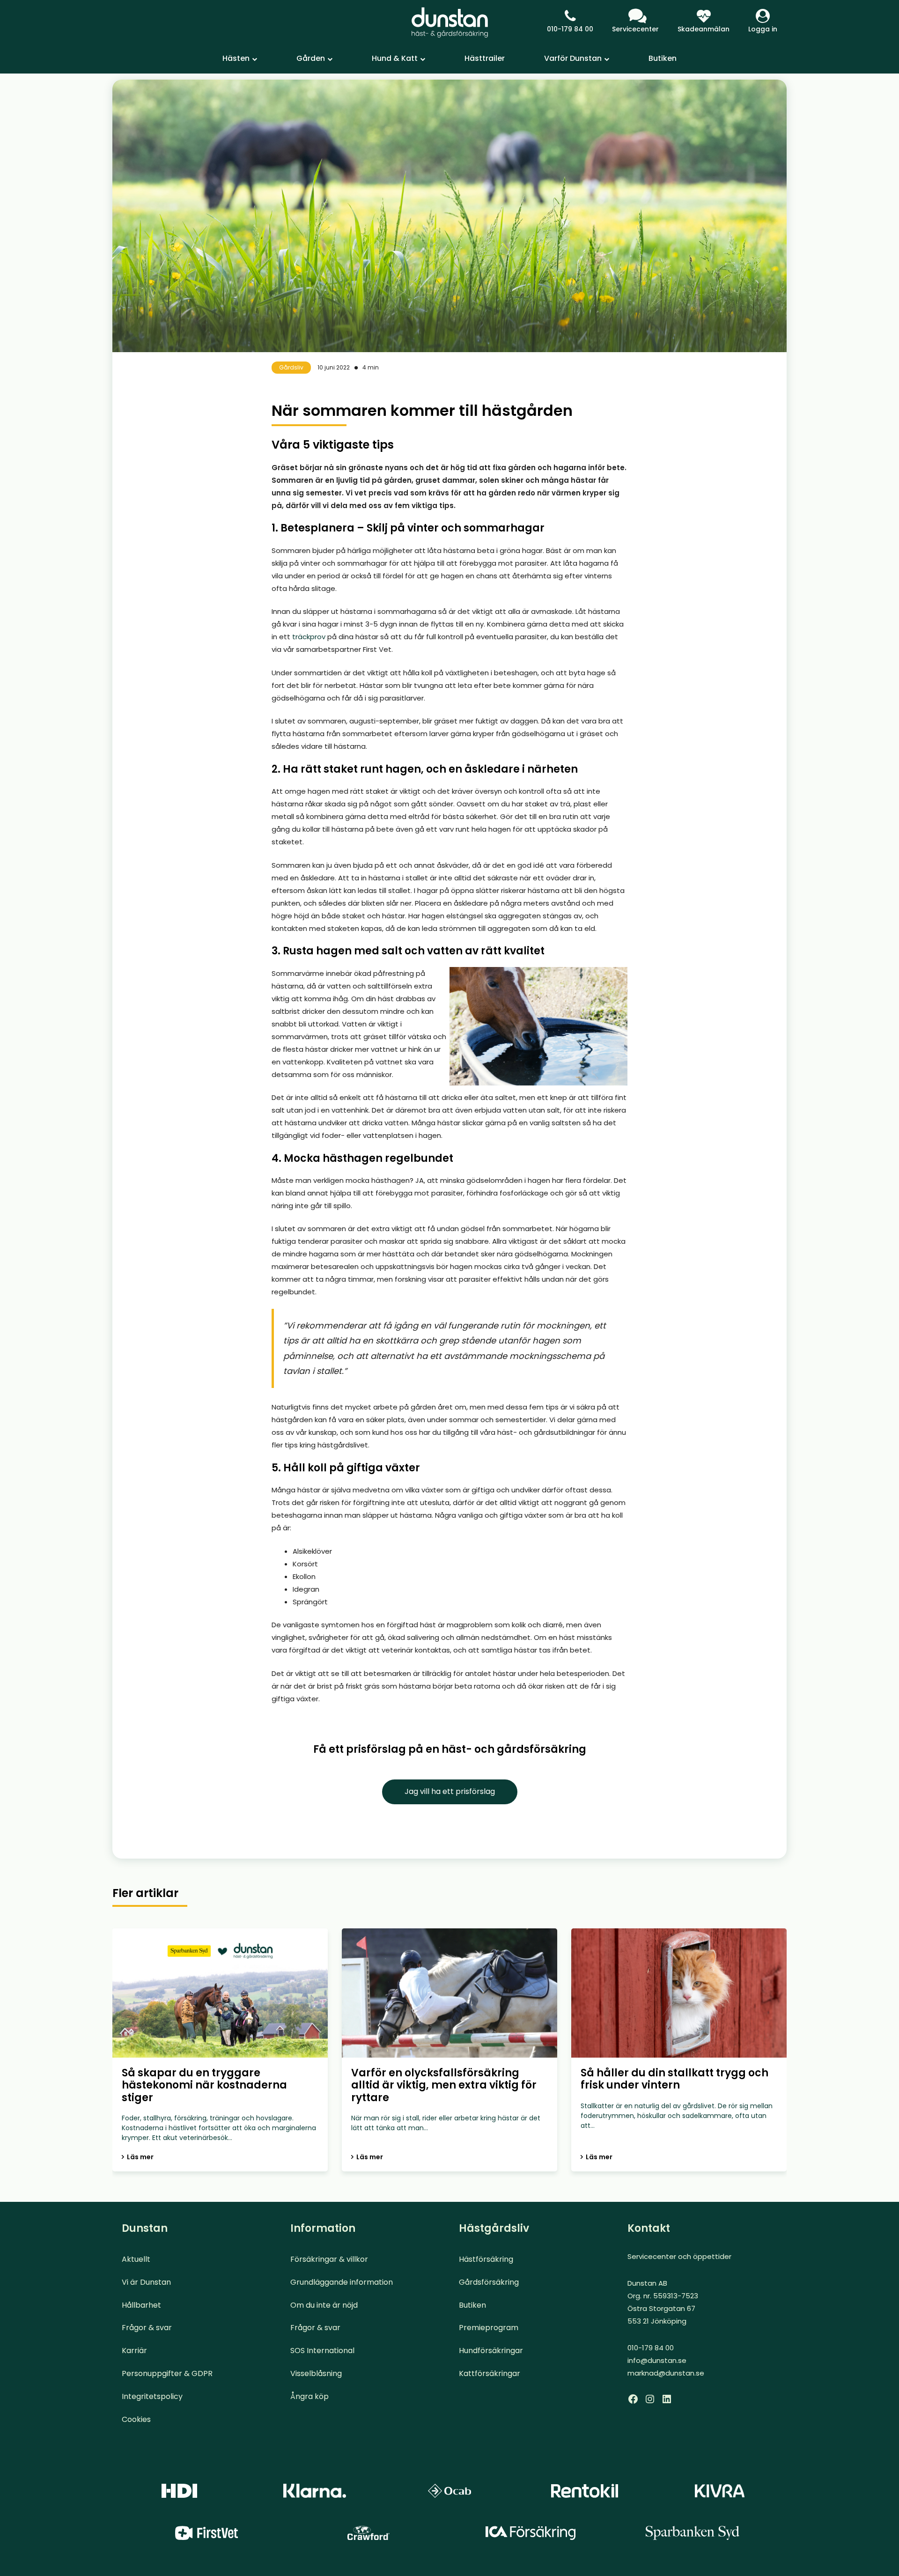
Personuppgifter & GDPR (167, 2373)
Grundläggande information (342, 2282)
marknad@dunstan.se (666, 2373)
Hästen (236, 58)
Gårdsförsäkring (489, 2282)
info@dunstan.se (657, 2360)
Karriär (134, 2351)
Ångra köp (309, 2396)
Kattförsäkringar (490, 2373)
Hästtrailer (485, 58)
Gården (311, 58)
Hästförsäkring (486, 2259)
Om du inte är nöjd (324, 2305)
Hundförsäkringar (491, 2351)
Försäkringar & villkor (329, 2259)
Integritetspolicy (152, 2396)
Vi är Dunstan (146, 2282)
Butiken (663, 58)
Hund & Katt (395, 58)
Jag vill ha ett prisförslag (450, 1791)
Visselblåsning (316, 2373)
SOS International (322, 2351)
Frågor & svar (147, 2328)
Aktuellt (136, 2259)
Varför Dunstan (573, 58)
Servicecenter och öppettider (679, 2256)
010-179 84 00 (570, 29)
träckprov (309, 637)
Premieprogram (489, 2328)
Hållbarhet (141, 2305)
